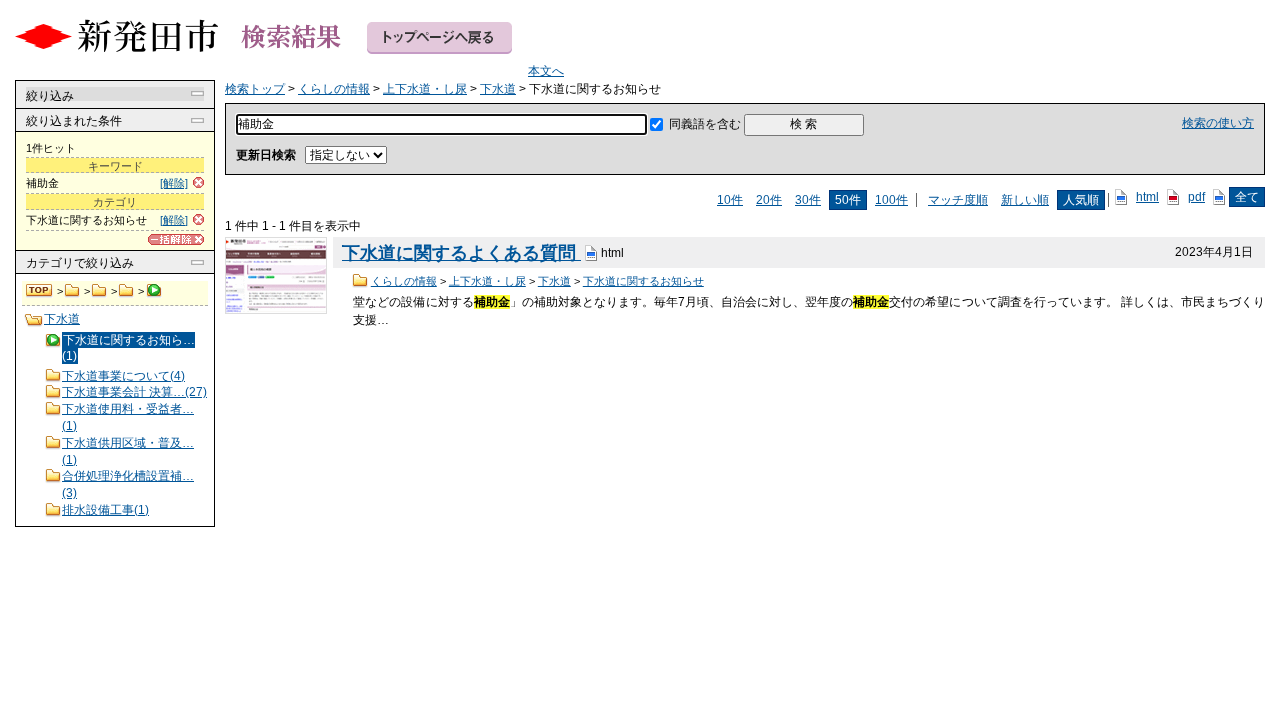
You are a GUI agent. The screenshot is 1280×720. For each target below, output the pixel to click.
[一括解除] (176, 239)
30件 (808, 200)
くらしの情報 (72, 291)
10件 (730, 200)
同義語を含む (705, 124)
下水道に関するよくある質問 (461, 253)
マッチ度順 (958, 200)
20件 (769, 200)
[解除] (174, 183)
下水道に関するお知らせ (643, 281)
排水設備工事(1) (105, 510)
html (1147, 197)
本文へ (546, 71)
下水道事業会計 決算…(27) (134, 392)
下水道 (126, 291)
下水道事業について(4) (123, 376)
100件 (891, 200)
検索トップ (40, 291)
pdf (1196, 197)
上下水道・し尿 (99, 291)
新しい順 (1025, 200)
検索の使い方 (1218, 123)
